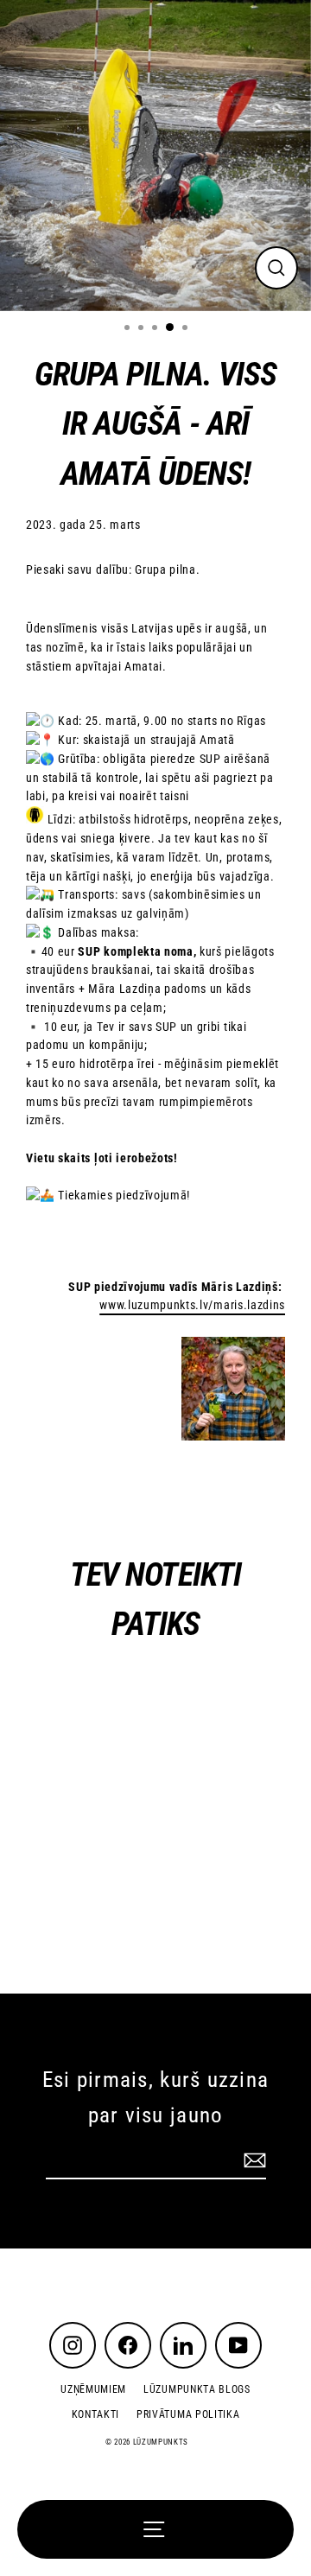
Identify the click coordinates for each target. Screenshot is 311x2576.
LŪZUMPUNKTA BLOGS (197, 2389)
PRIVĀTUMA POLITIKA (188, 2414)
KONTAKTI (95, 2414)
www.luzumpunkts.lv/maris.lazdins (192, 1305)
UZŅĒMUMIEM (93, 2389)
